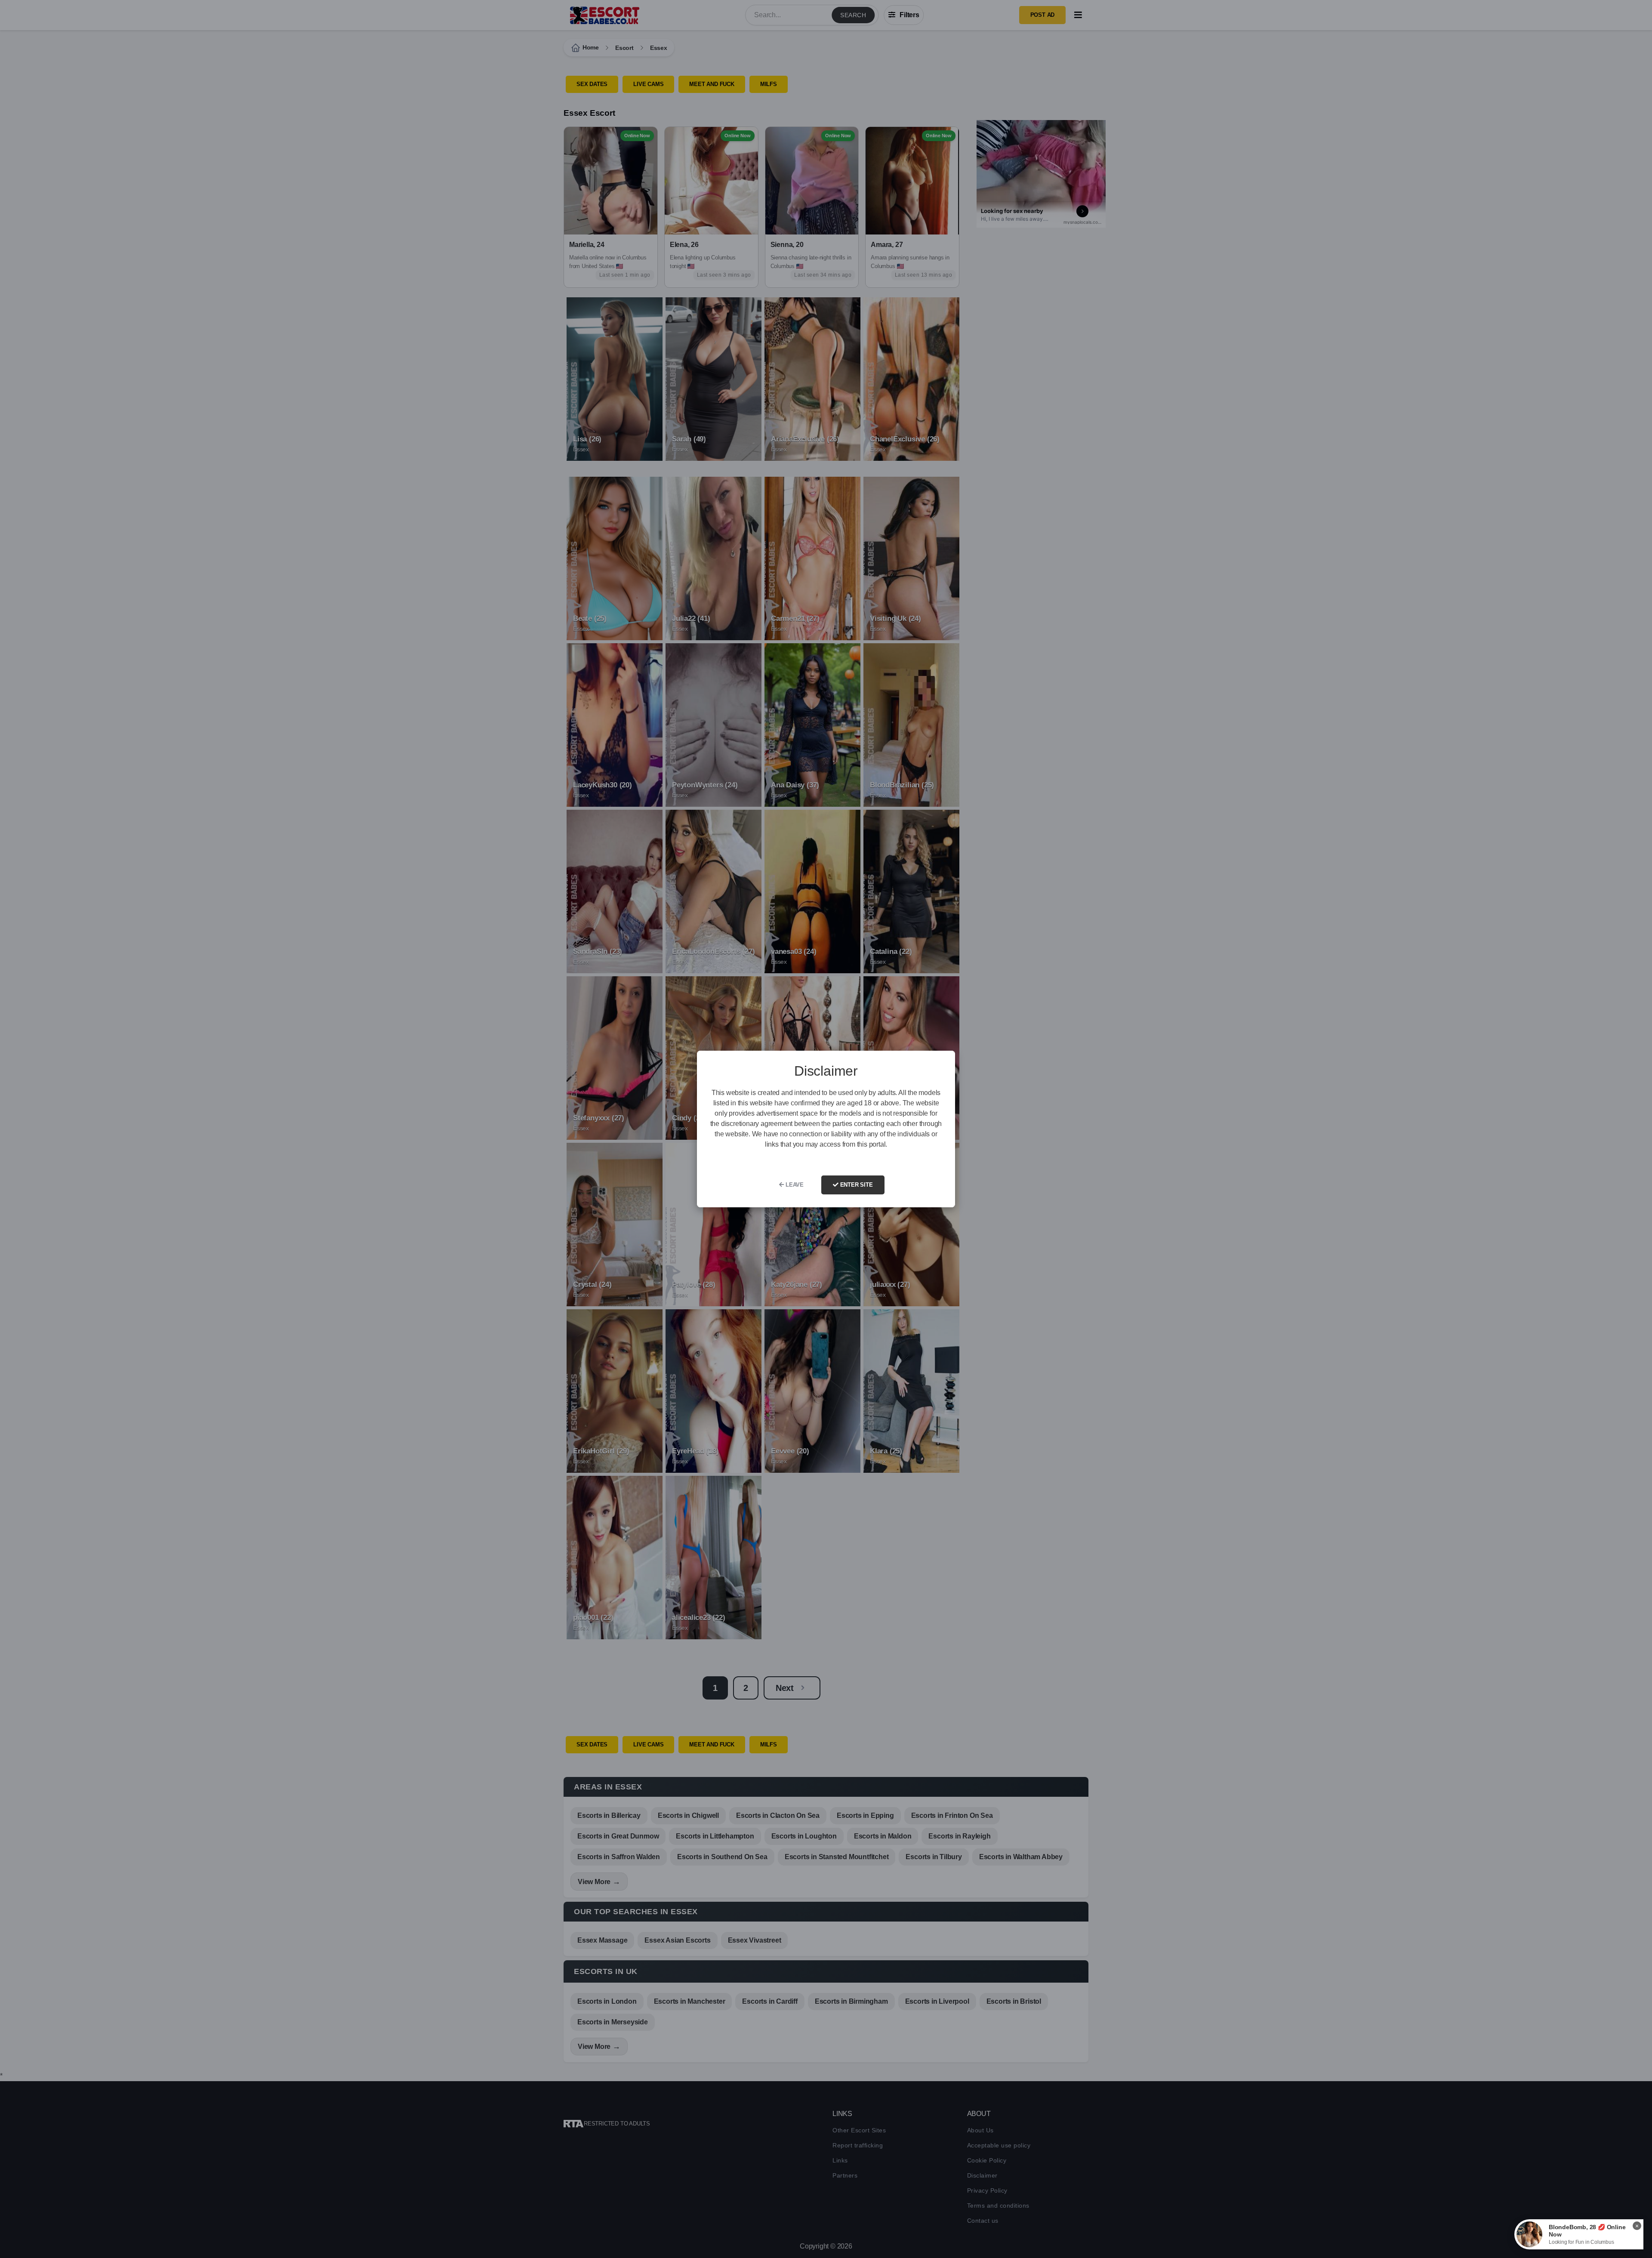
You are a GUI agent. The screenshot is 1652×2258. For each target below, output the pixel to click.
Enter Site (856, 1185)
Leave (794, 1185)
